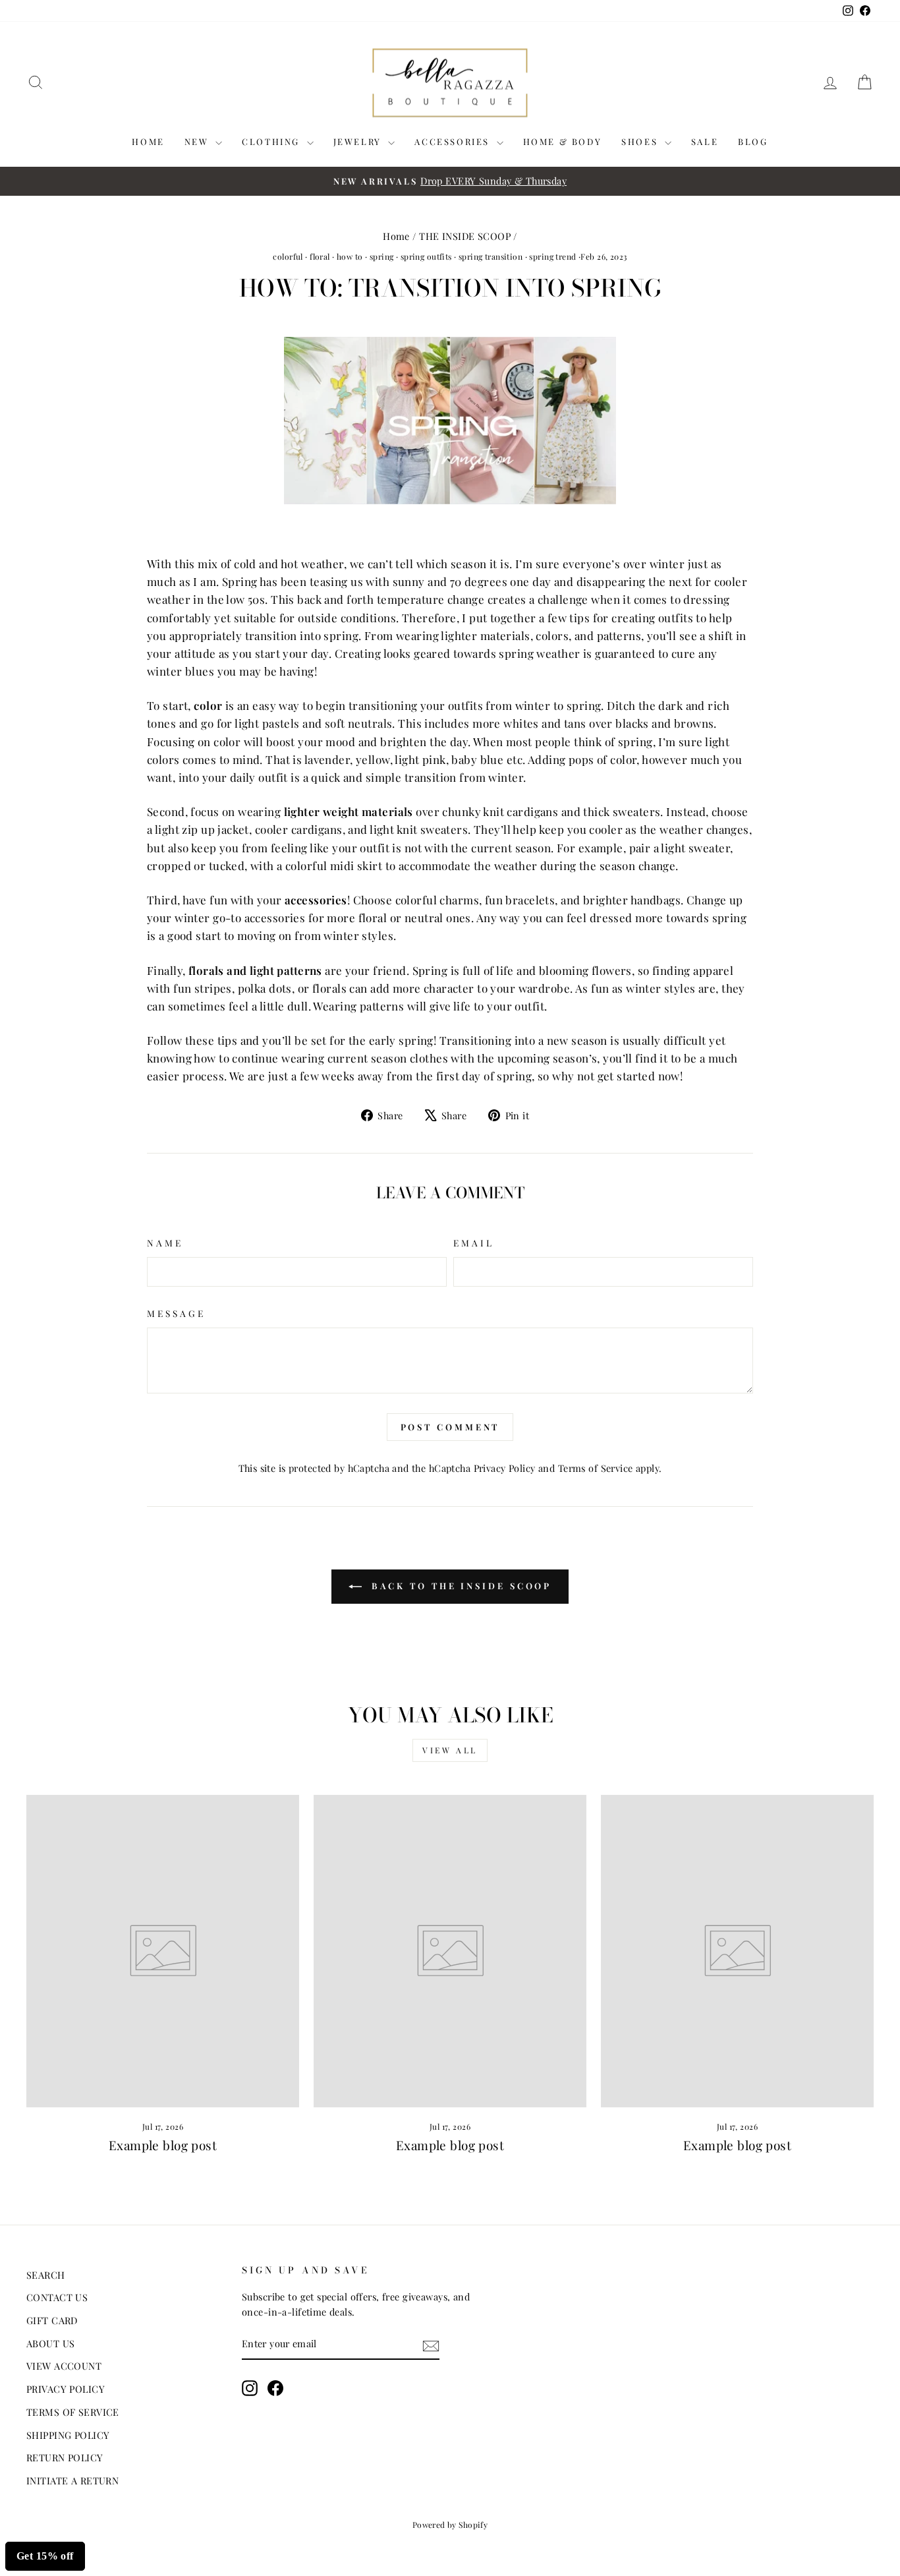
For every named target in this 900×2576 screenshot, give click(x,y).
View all (450, 1750)
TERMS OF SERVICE (73, 2412)
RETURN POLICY (65, 2457)
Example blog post (163, 2145)
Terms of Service (596, 1468)
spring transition (491, 256)
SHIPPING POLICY (68, 2435)
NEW (198, 141)
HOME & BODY (563, 141)
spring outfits (426, 256)
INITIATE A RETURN (72, 2480)
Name (165, 1243)
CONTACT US (57, 2297)
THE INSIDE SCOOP (465, 236)
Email (474, 1243)
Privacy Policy (505, 1468)
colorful (288, 256)
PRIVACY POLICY (66, 2389)
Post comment (450, 1427)
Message (177, 1313)
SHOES (641, 141)
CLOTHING (272, 141)
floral (320, 256)
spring (382, 256)
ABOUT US (50, 2343)
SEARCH (46, 2275)
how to (350, 256)
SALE (705, 141)
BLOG (753, 141)
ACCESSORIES (454, 141)
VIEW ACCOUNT (64, 2366)
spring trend (552, 256)
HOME (148, 141)
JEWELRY (359, 141)
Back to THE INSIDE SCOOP (460, 1586)
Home (396, 236)
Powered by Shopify (450, 2525)
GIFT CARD (52, 2320)
